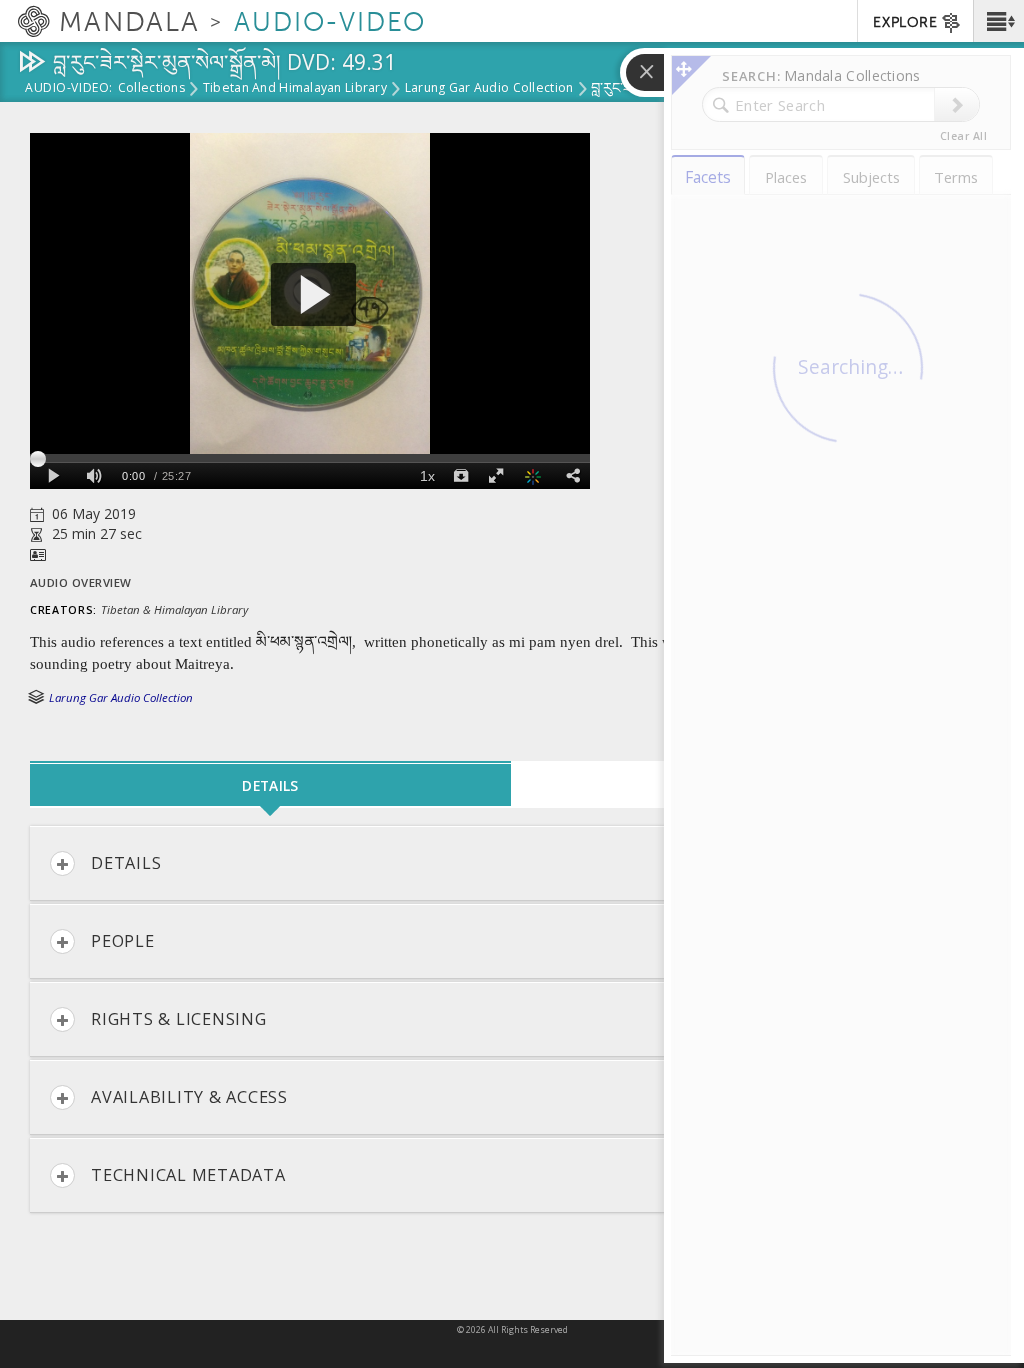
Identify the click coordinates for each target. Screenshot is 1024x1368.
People (123, 941)
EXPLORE (905, 22)
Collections (151, 89)
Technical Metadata (188, 1175)
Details (126, 863)
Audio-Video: (69, 89)
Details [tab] (270, 785)
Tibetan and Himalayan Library (295, 89)
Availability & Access (189, 1097)
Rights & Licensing (179, 1019)
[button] (998, 21)
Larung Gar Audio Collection (489, 89)
